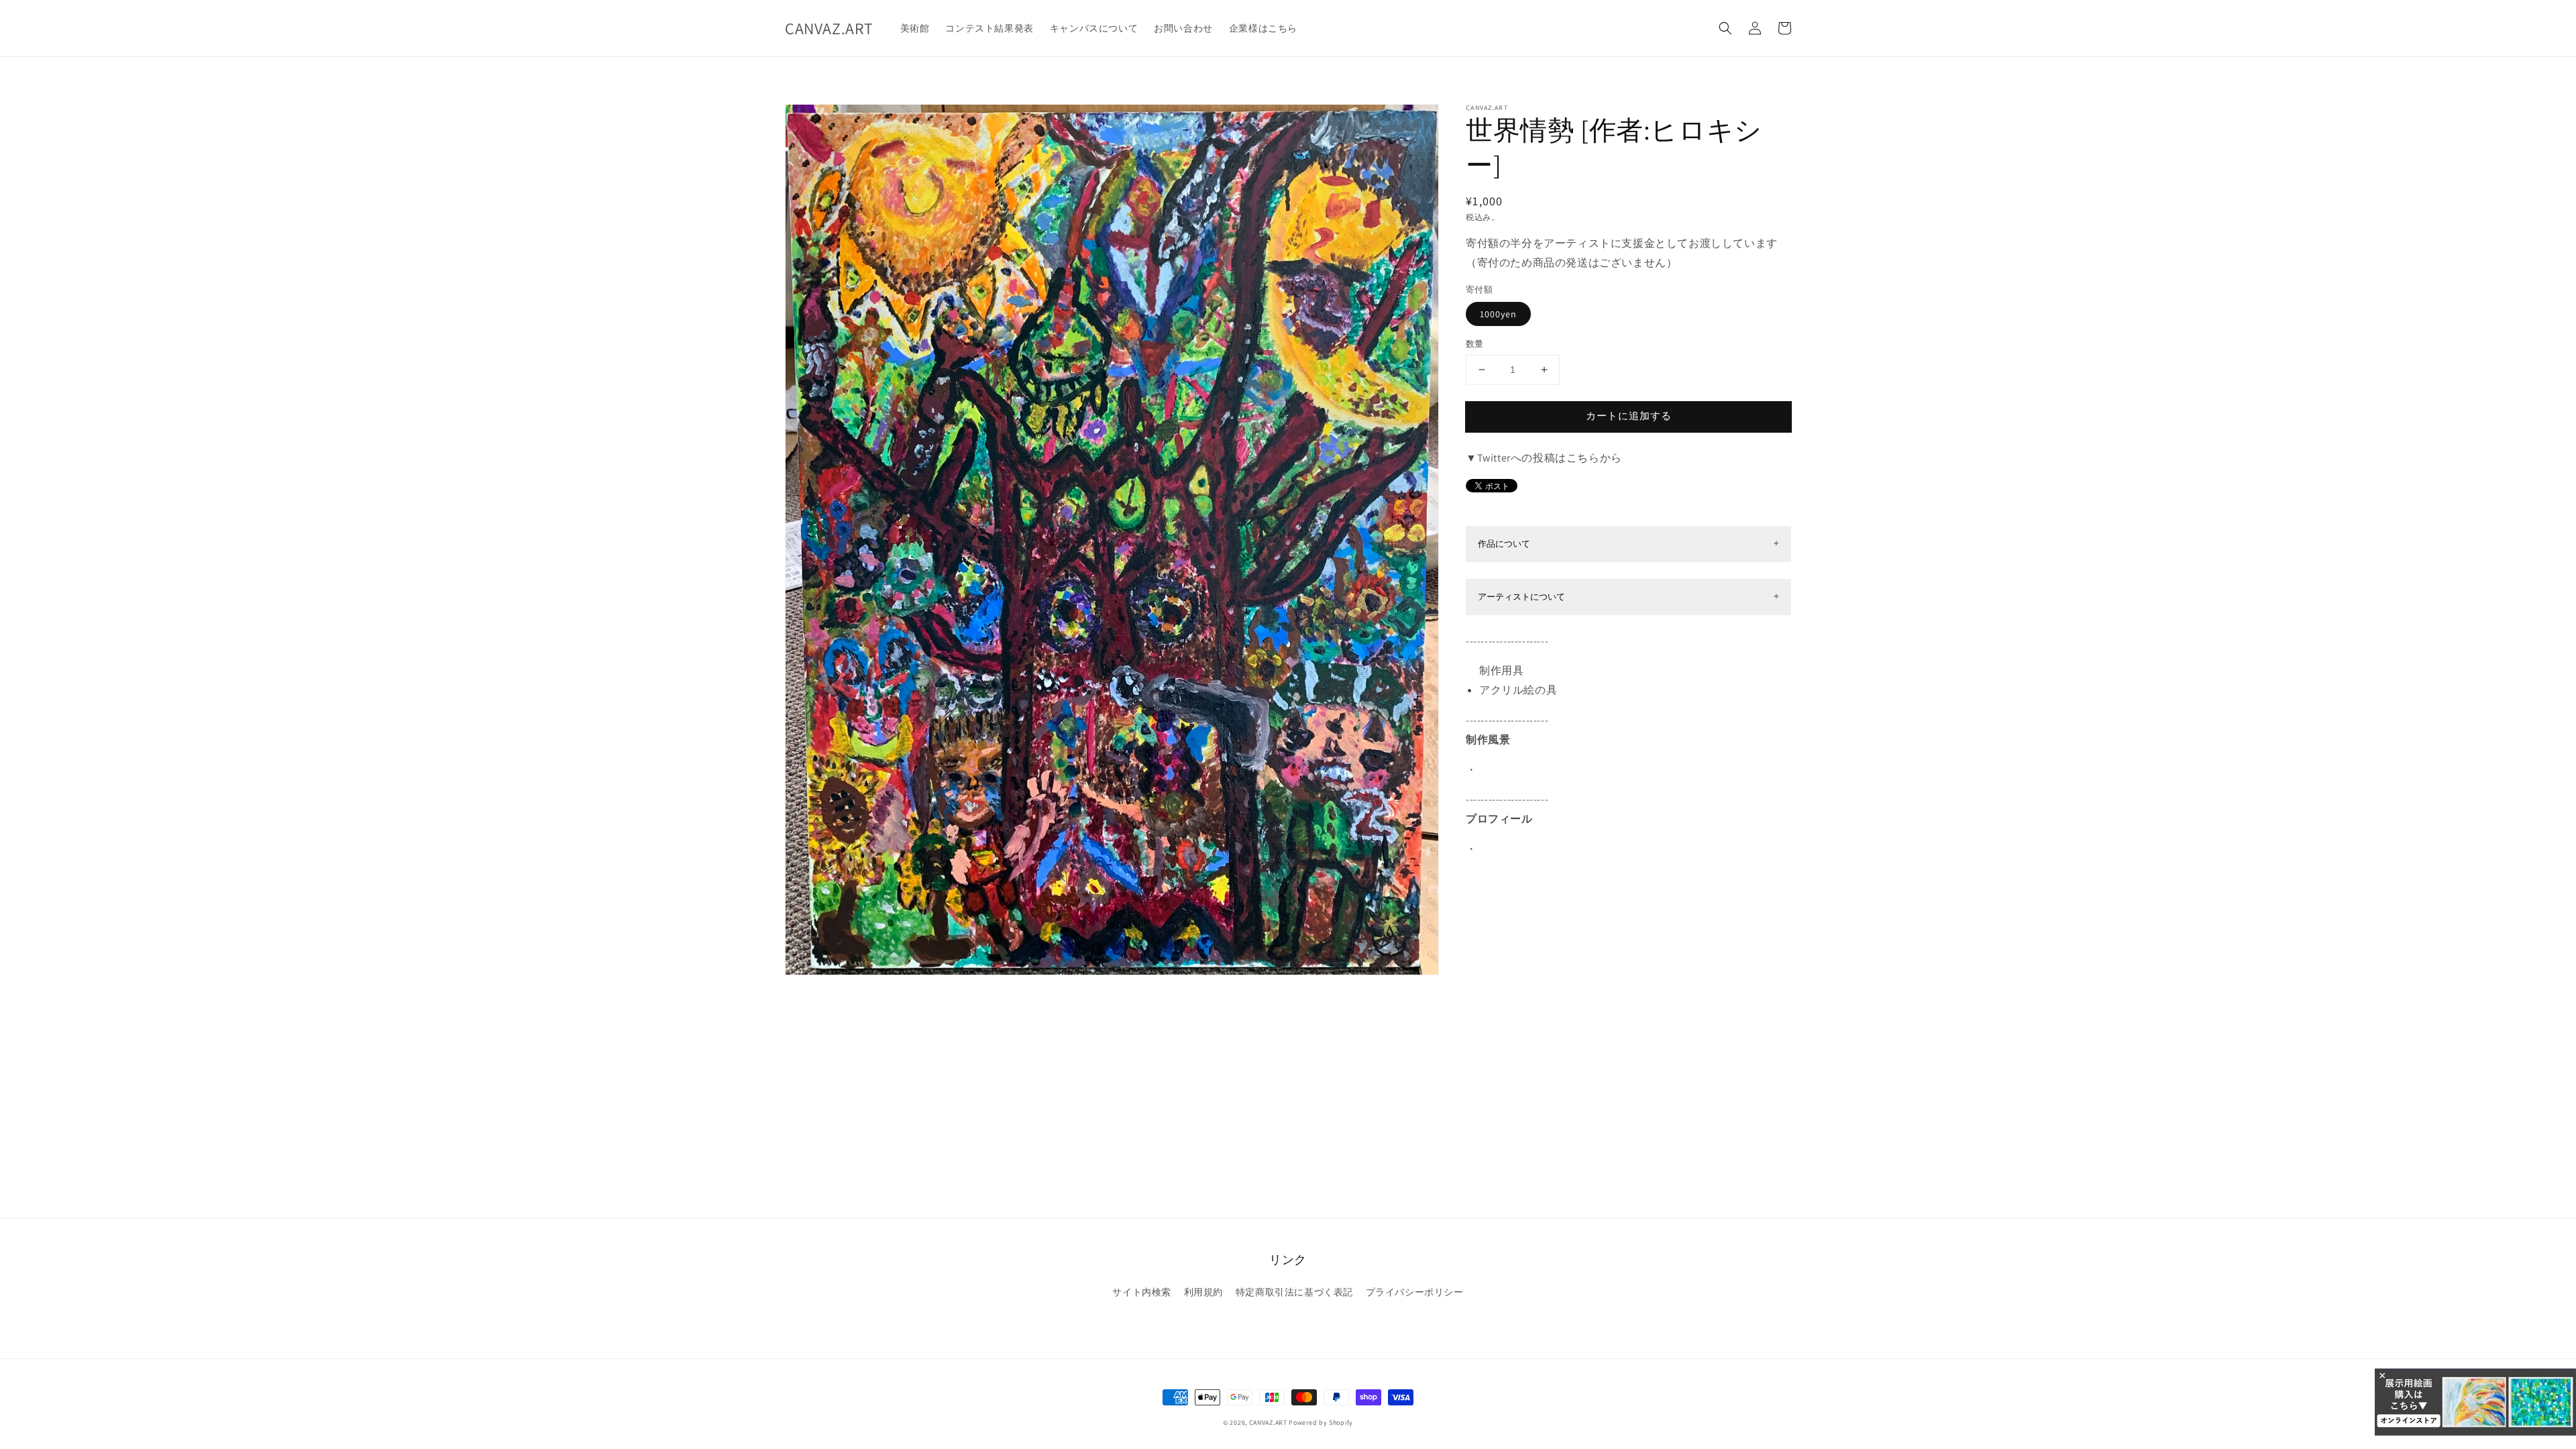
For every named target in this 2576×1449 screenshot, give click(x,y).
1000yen (1498, 314)
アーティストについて (1521, 597)
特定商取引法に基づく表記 (1294, 1292)
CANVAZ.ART (1268, 1423)
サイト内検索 (1142, 1292)
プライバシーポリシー (1415, 1292)
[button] (1725, 28)
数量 (1475, 344)
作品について (1504, 544)
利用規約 (1203, 1292)
